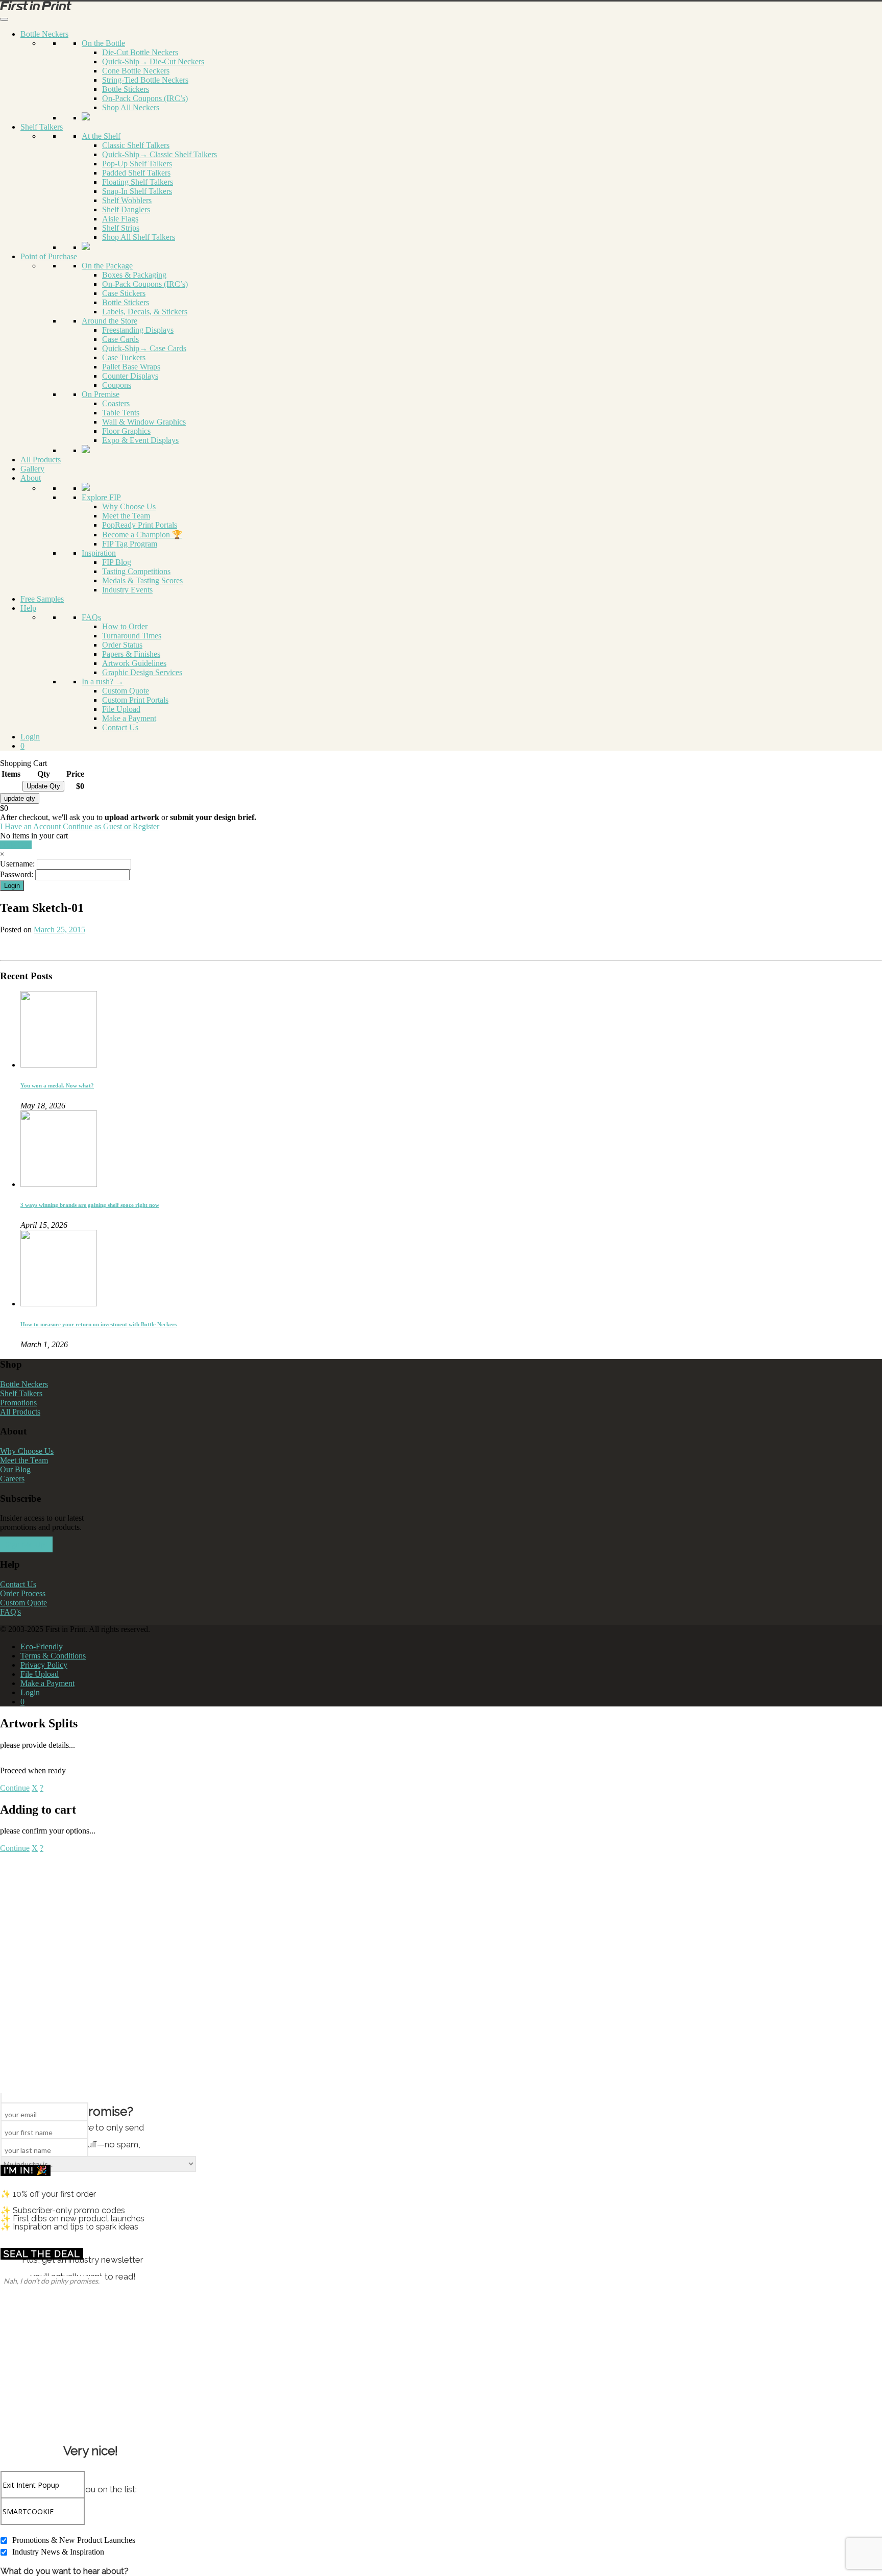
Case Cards (120, 339)
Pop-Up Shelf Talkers (137, 164)
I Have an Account (30, 826)
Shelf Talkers (42, 127)
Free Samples (42, 599)
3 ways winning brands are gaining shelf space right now (90, 1205)
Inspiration (99, 553)
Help (28, 608)
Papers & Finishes (131, 654)
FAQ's (10, 1612)
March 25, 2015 (59, 930)
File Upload (121, 709)
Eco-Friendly (42, 1646)
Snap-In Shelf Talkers (137, 191)
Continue (15, 1788)
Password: (17, 874)
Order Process (23, 1593)
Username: (17, 864)
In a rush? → (103, 682)
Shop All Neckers (131, 107)
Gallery (32, 469)
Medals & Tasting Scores (142, 580)
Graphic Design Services (142, 672)
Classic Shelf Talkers (136, 145)
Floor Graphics (126, 431)
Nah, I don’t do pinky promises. (52, 2281)
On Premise (101, 394)
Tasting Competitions (136, 571)
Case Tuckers (124, 357)
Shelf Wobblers (127, 200)
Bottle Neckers (44, 34)
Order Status (122, 645)
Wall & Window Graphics (144, 422)
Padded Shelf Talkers (136, 173)
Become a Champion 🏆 (142, 535)
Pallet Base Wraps (131, 367)
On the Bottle (103, 43)
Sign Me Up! (26, 1544)
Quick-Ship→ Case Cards (144, 348)
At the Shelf (101, 136)
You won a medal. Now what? (57, 1085)
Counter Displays (130, 376)
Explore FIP (101, 497)
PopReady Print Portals (140, 525)
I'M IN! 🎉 (26, 2170)
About (31, 478)
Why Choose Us (129, 506)
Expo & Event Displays (140, 440)
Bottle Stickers (126, 89)
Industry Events (127, 590)
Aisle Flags (120, 219)
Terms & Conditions (53, 1656)
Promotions (18, 1403)
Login (30, 737)
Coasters (116, 403)
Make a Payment (129, 718)
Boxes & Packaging (134, 275)
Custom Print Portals (135, 700)
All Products (41, 460)
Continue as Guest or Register (111, 826)
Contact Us (120, 727)
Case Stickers (124, 293)
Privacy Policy (44, 1665)
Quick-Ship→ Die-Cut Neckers (153, 61)
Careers (12, 1479)
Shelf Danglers (126, 209)
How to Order (125, 626)
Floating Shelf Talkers (138, 182)
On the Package (107, 266)
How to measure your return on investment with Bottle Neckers (99, 1324)
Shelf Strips (121, 228)
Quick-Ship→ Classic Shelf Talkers (160, 154)
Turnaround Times (132, 636)
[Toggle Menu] (4, 19)
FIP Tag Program (130, 544)
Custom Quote (126, 691)
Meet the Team (126, 516)
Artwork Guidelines (134, 663)
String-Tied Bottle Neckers (145, 80)
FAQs (91, 617)
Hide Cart (16, 845)
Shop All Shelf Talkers (139, 237)
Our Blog (15, 1469)
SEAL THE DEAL (42, 2254)
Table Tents (121, 413)
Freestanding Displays (138, 330)
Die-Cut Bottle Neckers (140, 52)
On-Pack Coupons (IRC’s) (145, 98)
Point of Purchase (49, 256)
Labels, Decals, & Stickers (145, 312)
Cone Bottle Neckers (136, 71)
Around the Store (109, 321)
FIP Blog (117, 562)
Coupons (117, 385)
